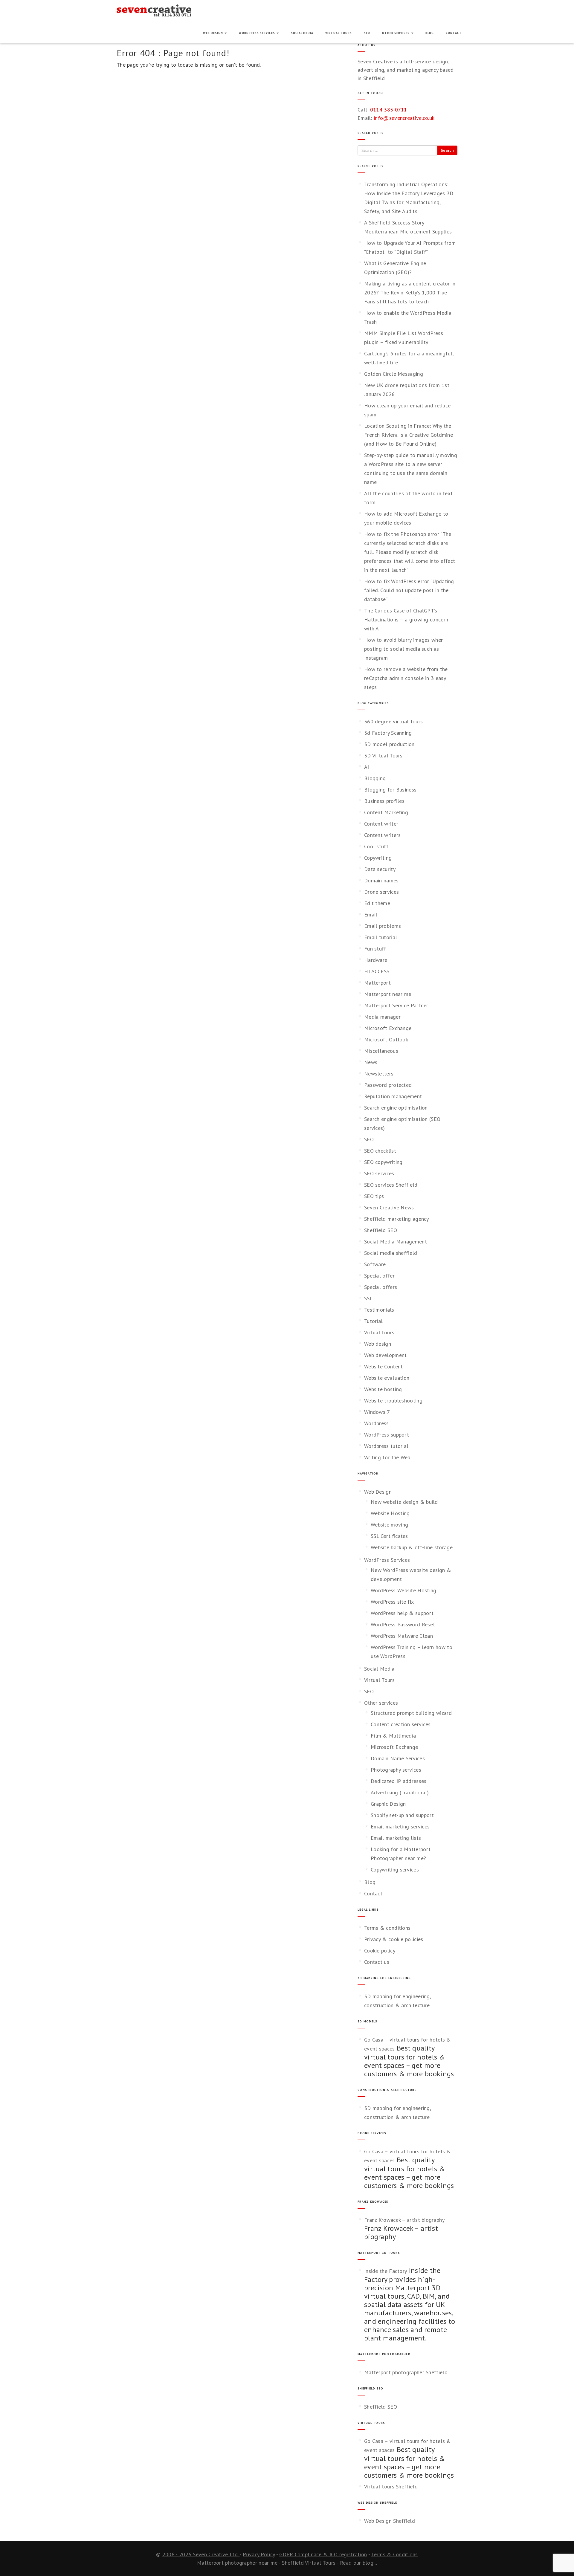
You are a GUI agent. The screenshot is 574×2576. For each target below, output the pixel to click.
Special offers (381, 1287)
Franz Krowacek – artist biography (404, 2220)
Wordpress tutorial (386, 1446)
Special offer (379, 1276)
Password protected (388, 1085)
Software (375, 1264)
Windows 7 (377, 1412)
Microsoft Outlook (386, 1039)
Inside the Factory (386, 2271)
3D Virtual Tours (383, 755)
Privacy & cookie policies (394, 1939)
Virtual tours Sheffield (391, 2486)
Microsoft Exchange (388, 1028)
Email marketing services (400, 1826)
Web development (386, 1355)
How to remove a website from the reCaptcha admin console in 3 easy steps (406, 678)
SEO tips (374, 1196)
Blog (430, 33)
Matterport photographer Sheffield (406, 2372)
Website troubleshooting (393, 1401)
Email (371, 915)
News (371, 1062)
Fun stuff (375, 949)
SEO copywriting (383, 1162)
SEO (367, 33)
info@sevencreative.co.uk (404, 118)
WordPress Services (257, 33)
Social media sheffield (391, 1253)
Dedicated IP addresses (399, 1781)
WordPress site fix (392, 1602)
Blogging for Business (390, 790)
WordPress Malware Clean (402, 1636)
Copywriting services (395, 1870)
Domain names (381, 880)
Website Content (384, 1366)
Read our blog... (358, 2563)
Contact (454, 33)
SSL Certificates (389, 1536)
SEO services (379, 1173)
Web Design (213, 33)
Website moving (389, 1525)
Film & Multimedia (393, 1736)
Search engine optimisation (396, 1108)
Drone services (381, 892)
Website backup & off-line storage (412, 1547)
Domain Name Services (398, 1758)
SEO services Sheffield (391, 1185)
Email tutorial (381, 937)
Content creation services (401, 1724)
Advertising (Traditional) (400, 1792)
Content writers (383, 835)
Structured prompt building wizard (411, 1713)
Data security (380, 869)
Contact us (377, 1962)
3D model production (389, 744)
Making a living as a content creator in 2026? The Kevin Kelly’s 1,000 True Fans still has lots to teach (410, 292)
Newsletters (379, 1074)
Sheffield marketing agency (397, 1219)
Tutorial (373, 1321)
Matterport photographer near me (237, 2563)
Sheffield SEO (381, 1230)
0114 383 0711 (389, 110)
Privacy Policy (259, 2554)
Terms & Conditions (394, 2554)
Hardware (376, 960)
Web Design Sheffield (390, 2521)
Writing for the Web (387, 1457)
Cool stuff (376, 846)
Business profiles (384, 801)
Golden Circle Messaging (394, 374)
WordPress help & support (402, 1613)
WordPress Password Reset (403, 1624)
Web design (378, 1344)
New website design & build (404, 1502)
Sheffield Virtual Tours (309, 2563)
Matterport (377, 983)
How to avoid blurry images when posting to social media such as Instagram (404, 649)
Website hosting (383, 1389)
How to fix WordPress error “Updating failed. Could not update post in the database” (409, 590)
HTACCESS (377, 971)
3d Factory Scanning (388, 733)
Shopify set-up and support (402, 1815)
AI (367, 767)
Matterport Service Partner (396, 1005)
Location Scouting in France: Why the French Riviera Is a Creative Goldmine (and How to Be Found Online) (409, 435)
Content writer (381, 824)
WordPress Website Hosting (404, 1590)
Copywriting (378, 858)
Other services (396, 33)
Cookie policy (380, 1951)
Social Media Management (396, 1242)
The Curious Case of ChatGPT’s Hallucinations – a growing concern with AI (406, 619)
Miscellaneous (381, 1051)
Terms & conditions (387, 1928)
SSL (368, 1298)
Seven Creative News (389, 1207)
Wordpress (377, 1423)
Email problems (383, 926)
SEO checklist (380, 1151)
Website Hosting (390, 1513)
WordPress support (387, 1435)
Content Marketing (386, 812)
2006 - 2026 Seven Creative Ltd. (201, 2554)
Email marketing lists (396, 1838)
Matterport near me (388, 994)
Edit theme (377, 903)
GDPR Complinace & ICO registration (323, 2554)
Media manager (382, 1017)
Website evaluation (387, 1378)
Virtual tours (379, 1332)
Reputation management (393, 1096)
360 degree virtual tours (393, 721)
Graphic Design (388, 1804)
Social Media (302, 33)
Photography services (396, 1770)
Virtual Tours (339, 33)
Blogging (375, 778)
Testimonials (379, 1310)
